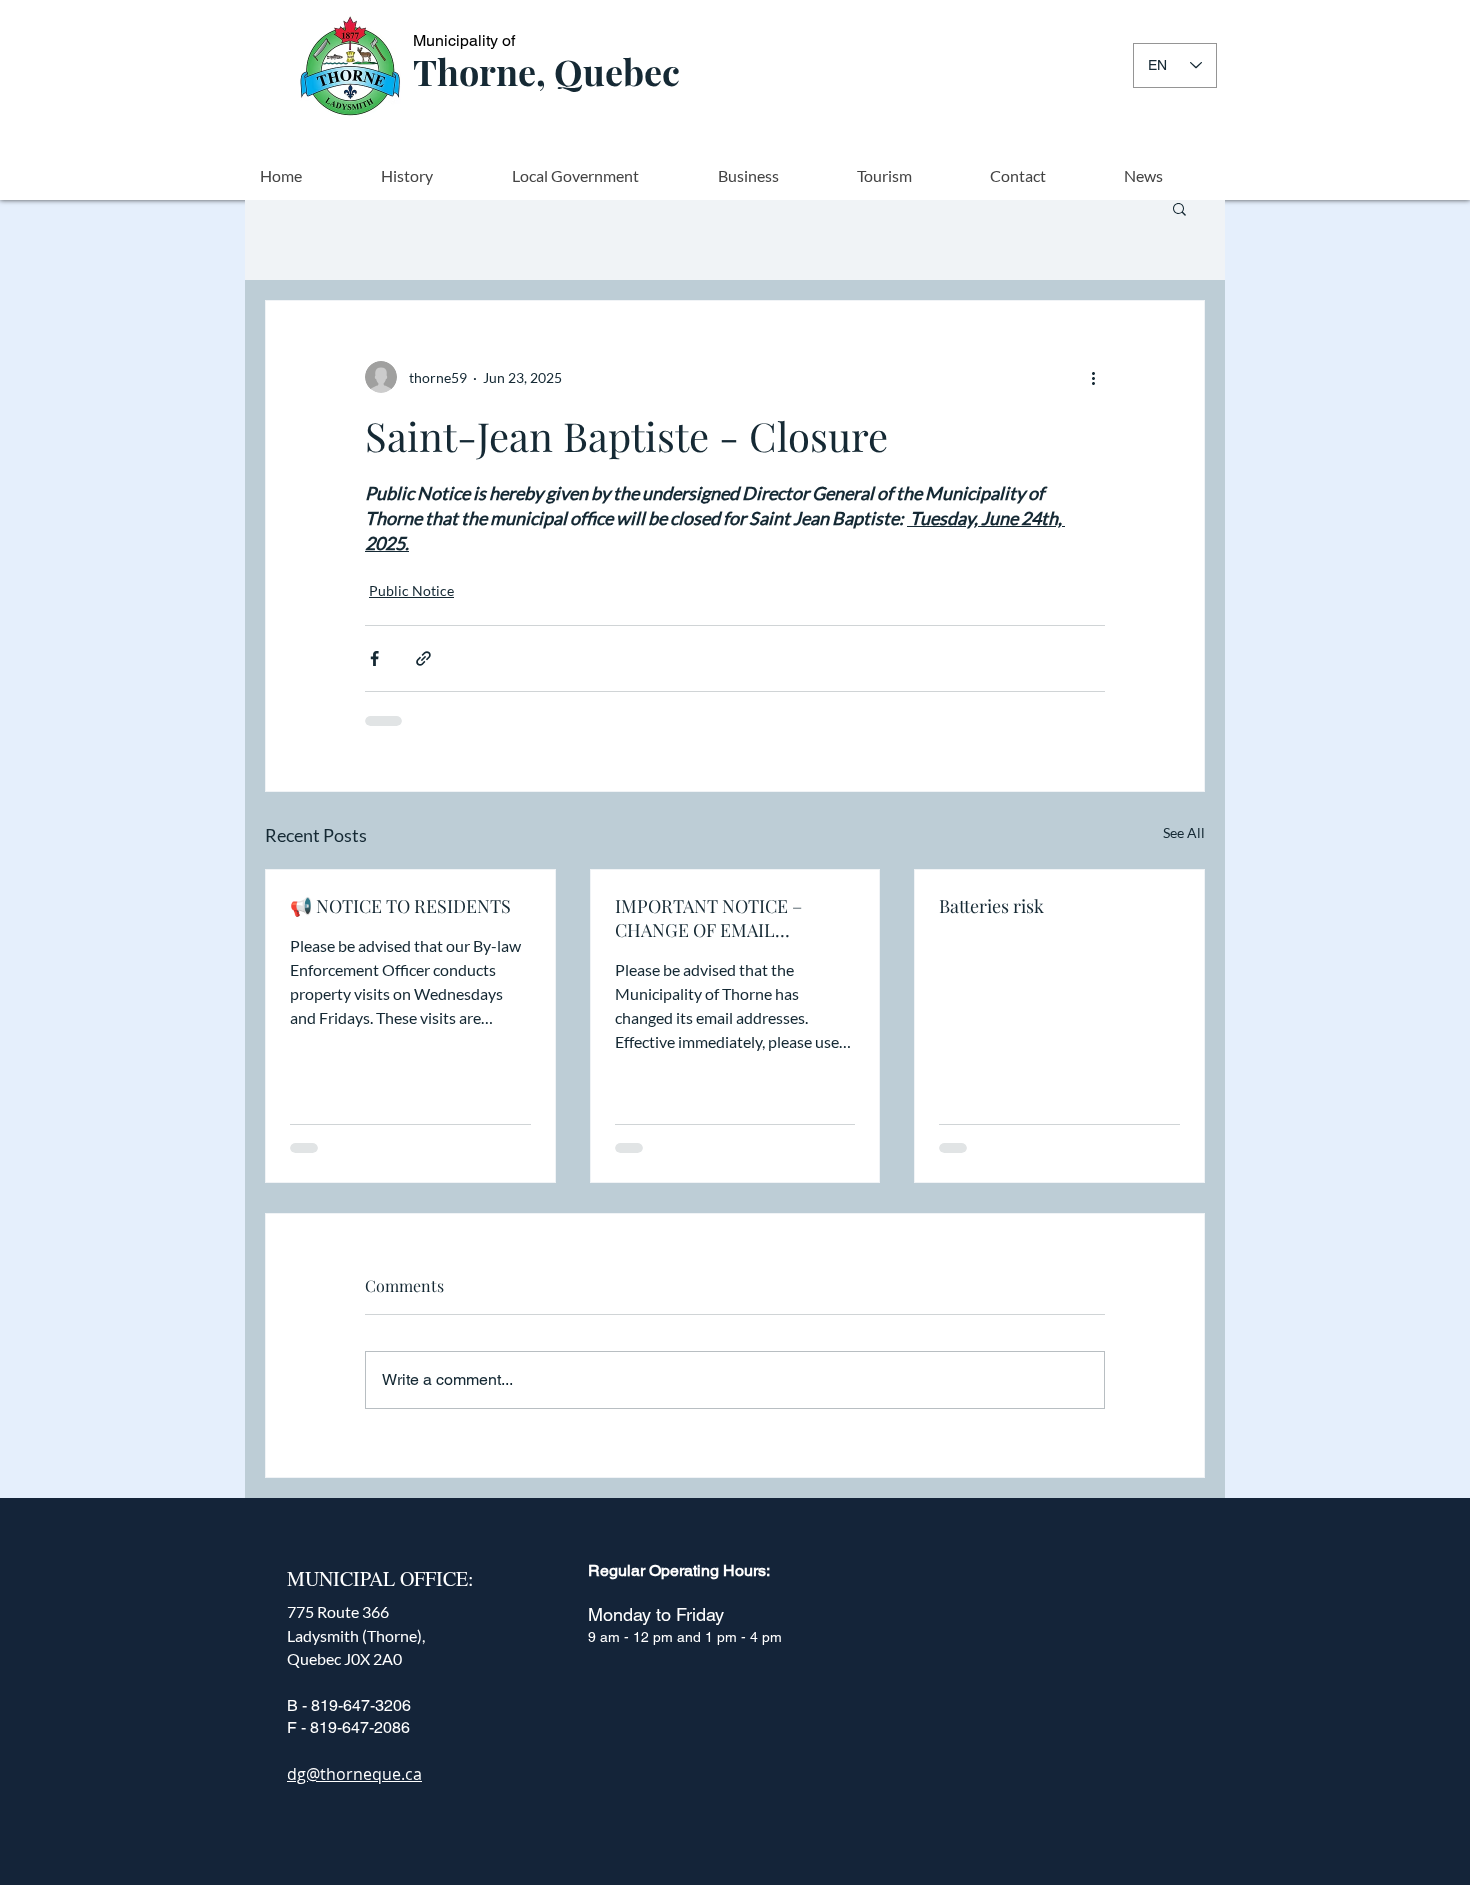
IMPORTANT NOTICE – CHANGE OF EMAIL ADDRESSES (708, 918)
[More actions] (1093, 377)
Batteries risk (991, 906)
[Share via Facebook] (374, 658)
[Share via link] (423, 658)
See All (1184, 832)
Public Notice (411, 590)
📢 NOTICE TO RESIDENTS (400, 906)
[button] (1179, 208)
